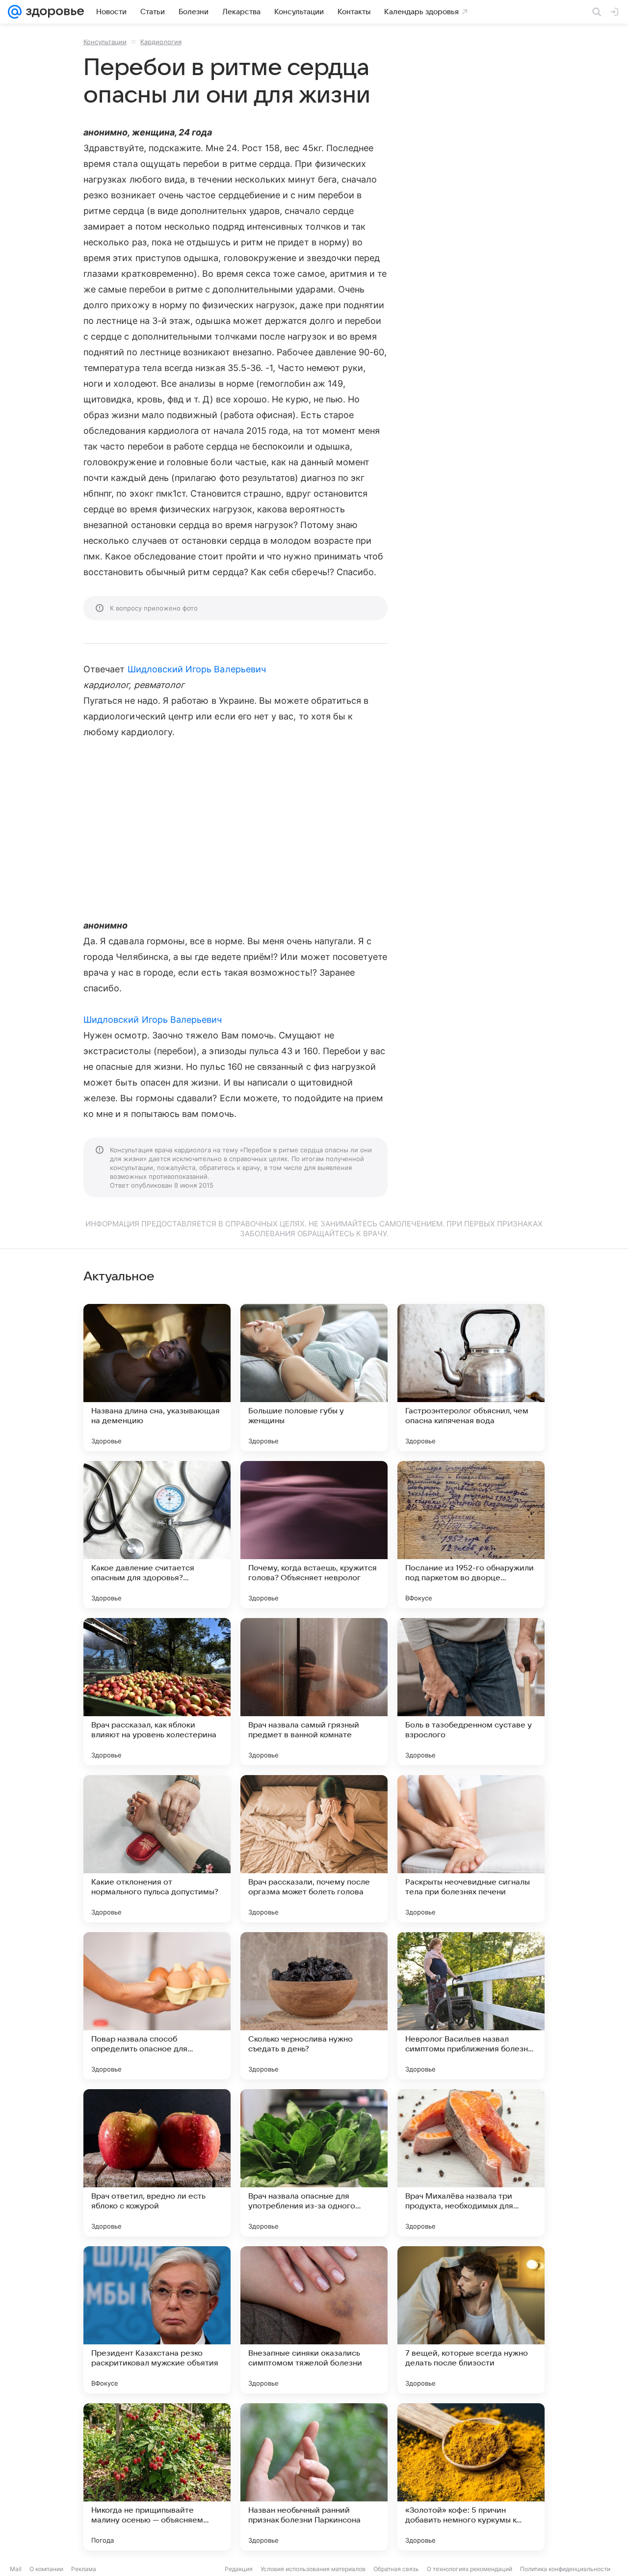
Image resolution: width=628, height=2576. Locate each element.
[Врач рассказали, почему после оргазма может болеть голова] (314, 1849)
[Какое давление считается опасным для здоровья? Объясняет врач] (157, 1535)
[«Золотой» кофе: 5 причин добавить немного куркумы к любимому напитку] (471, 2477)
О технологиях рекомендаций (470, 2569)
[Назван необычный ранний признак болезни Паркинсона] (314, 2477)
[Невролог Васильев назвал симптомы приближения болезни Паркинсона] (471, 2006)
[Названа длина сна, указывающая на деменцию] (157, 1378)
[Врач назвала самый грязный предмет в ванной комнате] (314, 1692)
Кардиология (161, 42)
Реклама (84, 2569)
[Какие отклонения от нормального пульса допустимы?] (157, 1849)
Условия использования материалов (313, 2569)
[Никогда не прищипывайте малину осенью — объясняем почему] (157, 2477)
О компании (46, 2569)
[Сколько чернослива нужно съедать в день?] (314, 2006)
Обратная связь (396, 2569)
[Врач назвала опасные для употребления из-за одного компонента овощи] (314, 2163)
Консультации (105, 42)
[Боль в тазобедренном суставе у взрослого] (471, 1692)
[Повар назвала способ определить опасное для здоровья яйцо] (157, 2006)
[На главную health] (53, 12)
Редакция (239, 2569)
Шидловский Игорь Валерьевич (197, 669)
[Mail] (15, 12)
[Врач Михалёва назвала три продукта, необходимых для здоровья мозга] (471, 2163)
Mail (16, 2569)
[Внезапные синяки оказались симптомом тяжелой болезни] (314, 2320)
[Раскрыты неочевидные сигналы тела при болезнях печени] (471, 1849)
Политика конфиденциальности (565, 2569)
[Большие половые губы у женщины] (314, 1378)
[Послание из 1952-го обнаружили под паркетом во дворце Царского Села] (471, 1535)
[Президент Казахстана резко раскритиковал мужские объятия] (157, 2320)
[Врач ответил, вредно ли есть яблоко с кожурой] (157, 2163)
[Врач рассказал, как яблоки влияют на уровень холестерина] (157, 1692)
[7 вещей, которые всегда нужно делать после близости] (471, 2320)
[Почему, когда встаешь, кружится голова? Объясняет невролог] (314, 1535)
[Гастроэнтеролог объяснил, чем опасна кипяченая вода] (471, 1378)
